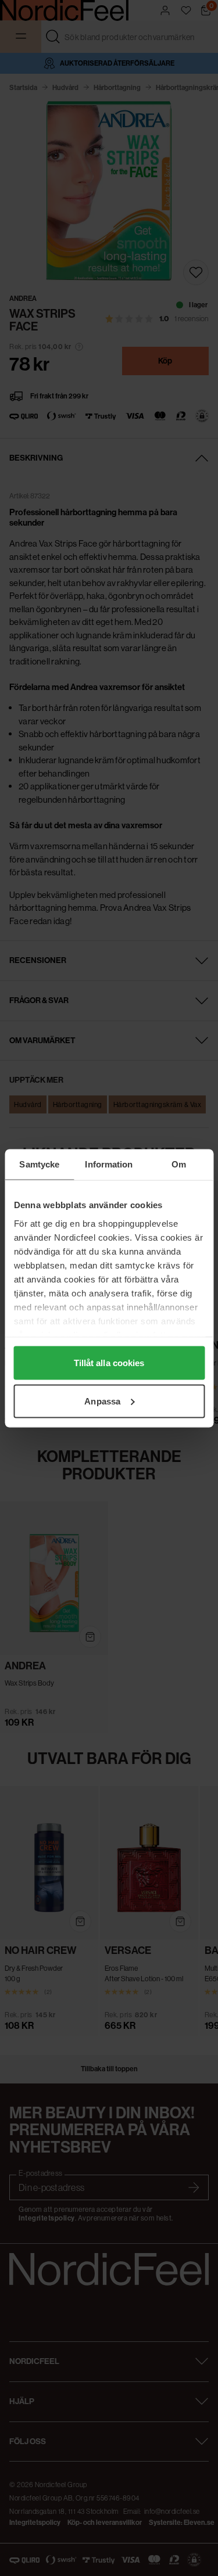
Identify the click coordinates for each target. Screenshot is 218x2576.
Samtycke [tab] (39, 1164)
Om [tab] (179, 1164)
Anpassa (102, 1401)
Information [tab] (109, 1164)
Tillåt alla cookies (109, 1363)
